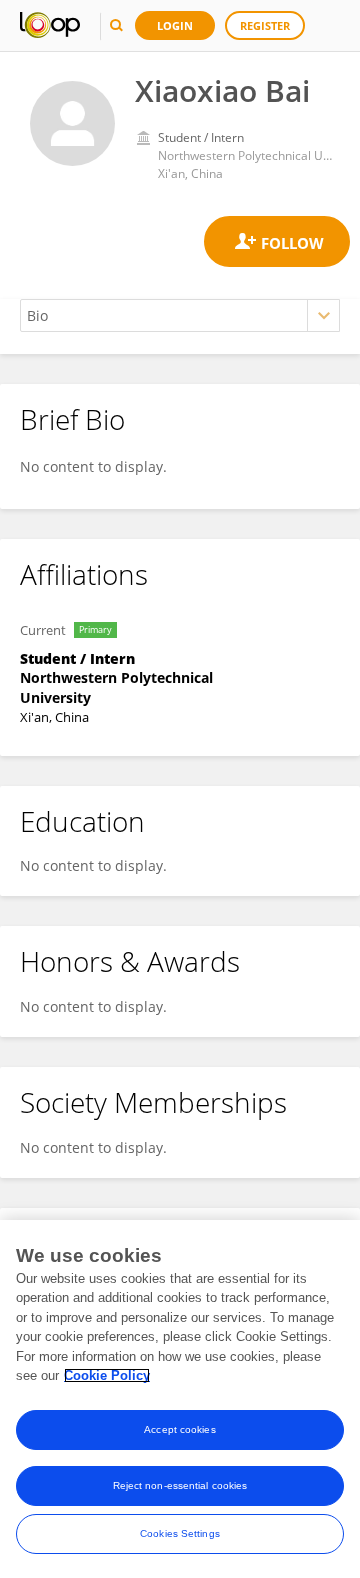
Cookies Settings (180, 1533)
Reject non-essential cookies (180, 1485)
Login (175, 25)
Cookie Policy (107, 1375)
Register (265, 25)
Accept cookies (179, 1429)
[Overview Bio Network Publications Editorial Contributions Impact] (180, 315)
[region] (180, 1399)
